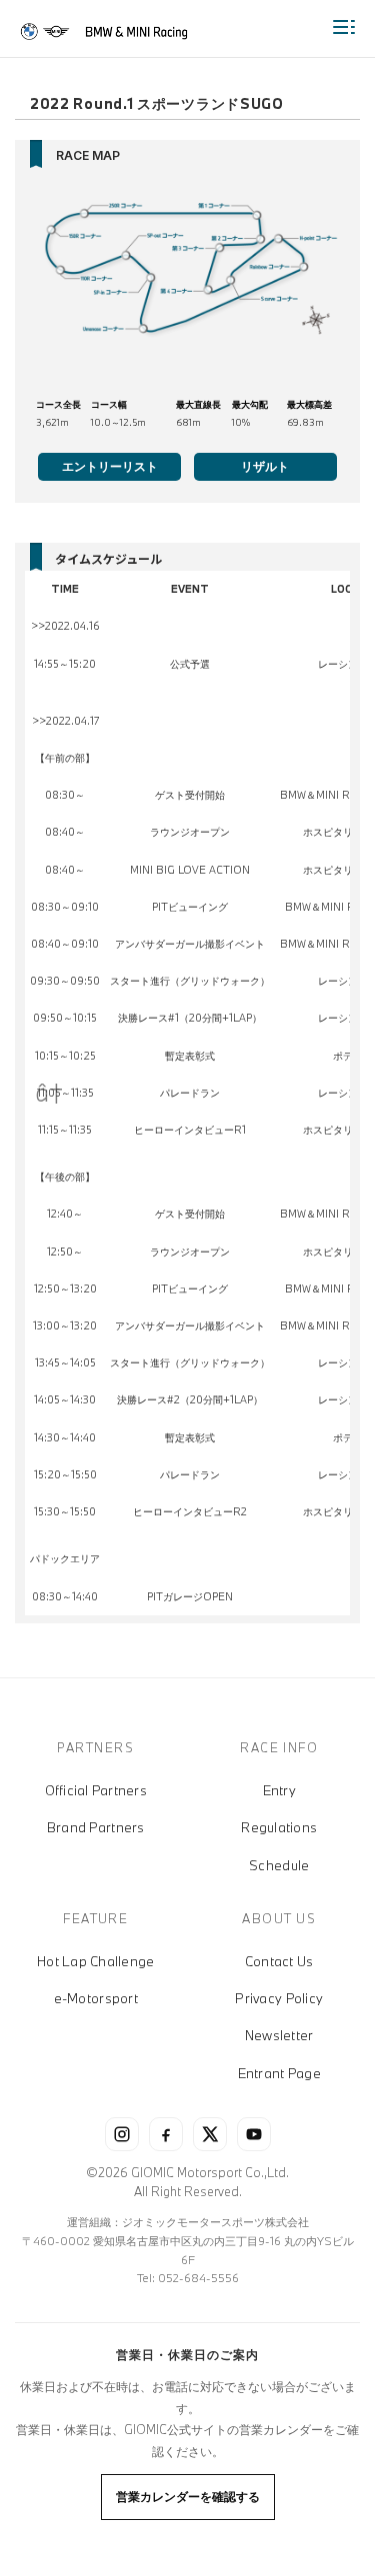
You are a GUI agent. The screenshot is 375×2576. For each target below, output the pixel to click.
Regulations (279, 1827)
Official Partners (96, 1790)
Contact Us (279, 1961)
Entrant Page (279, 2073)
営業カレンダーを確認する (188, 2496)
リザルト (265, 466)
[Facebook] (166, 2134)
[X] (210, 2134)
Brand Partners (96, 1827)
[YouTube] (254, 2134)
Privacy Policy (279, 1998)
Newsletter (279, 2035)
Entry (279, 1790)
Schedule (279, 1865)
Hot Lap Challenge (95, 1961)
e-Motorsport (96, 1998)
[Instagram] (122, 2134)
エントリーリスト (110, 466)
